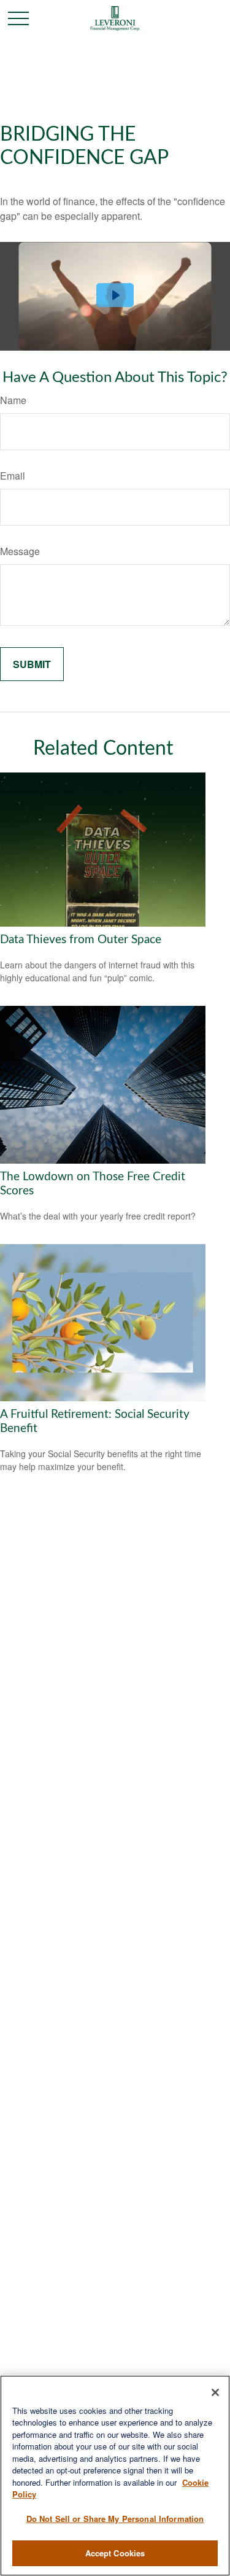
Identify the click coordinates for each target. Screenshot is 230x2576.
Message (20, 551)
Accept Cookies (115, 2553)
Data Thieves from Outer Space (81, 940)
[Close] (215, 2392)
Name (13, 400)
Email (13, 476)
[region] (115, 2476)
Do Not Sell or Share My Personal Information (115, 2519)
